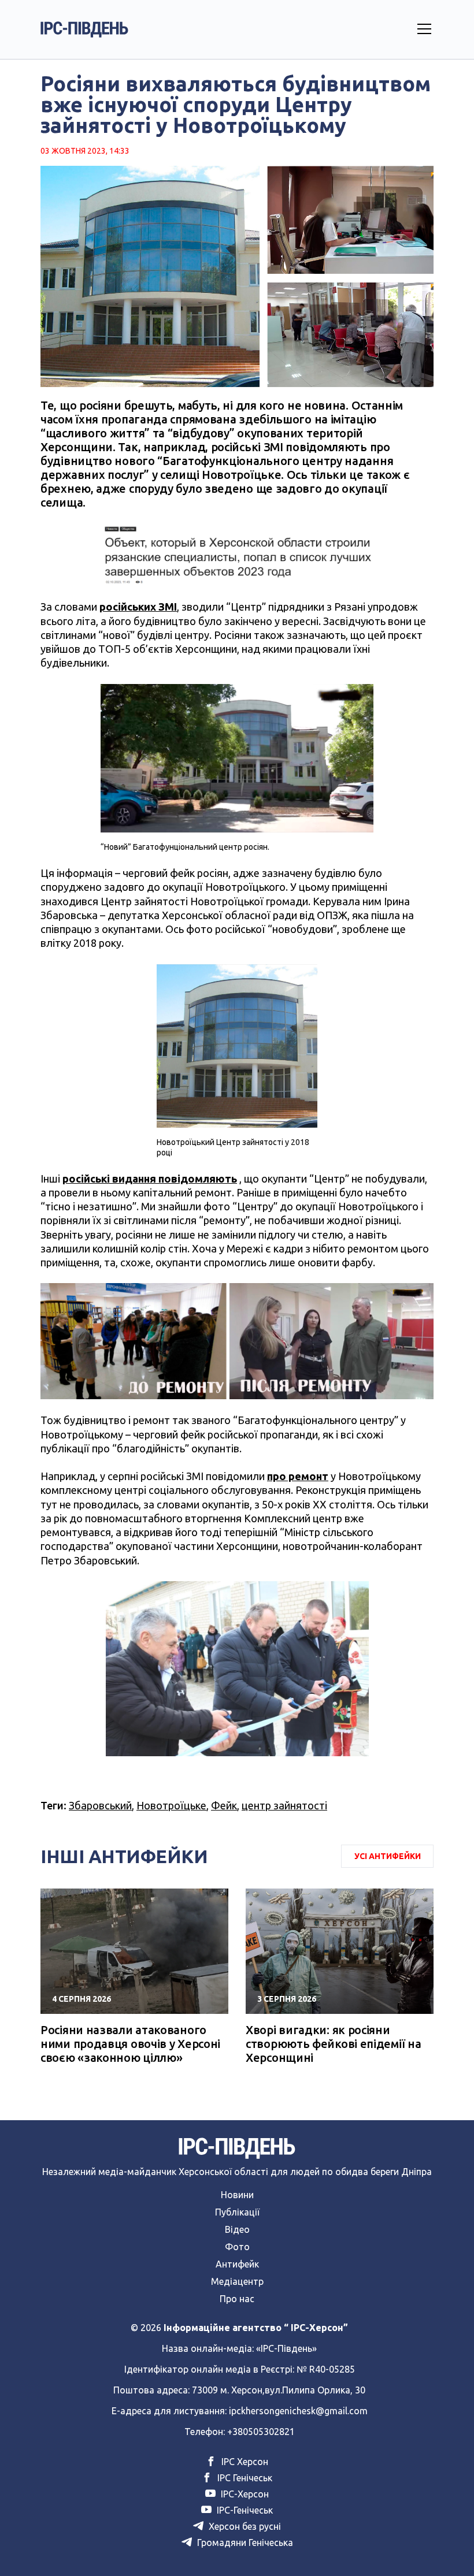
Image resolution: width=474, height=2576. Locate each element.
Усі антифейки (388, 1856)
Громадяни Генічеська (244, 2542)
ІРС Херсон (244, 2462)
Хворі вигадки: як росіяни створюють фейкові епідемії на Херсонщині (333, 2044)
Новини (237, 2195)
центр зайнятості (284, 1805)
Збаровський (100, 1805)
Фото (237, 2247)
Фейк (224, 1805)
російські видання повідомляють (150, 1179)
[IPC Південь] (84, 29)
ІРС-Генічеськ (244, 2510)
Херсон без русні (244, 2526)
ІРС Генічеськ (244, 2478)
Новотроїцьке (171, 1805)
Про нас (237, 2299)
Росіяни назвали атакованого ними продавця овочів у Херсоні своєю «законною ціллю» (130, 2044)
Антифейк (237, 2264)
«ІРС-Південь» (286, 2348)
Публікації (237, 2212)
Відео (237, 2229)
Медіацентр (237, 2281)
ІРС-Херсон (244, 2494)
